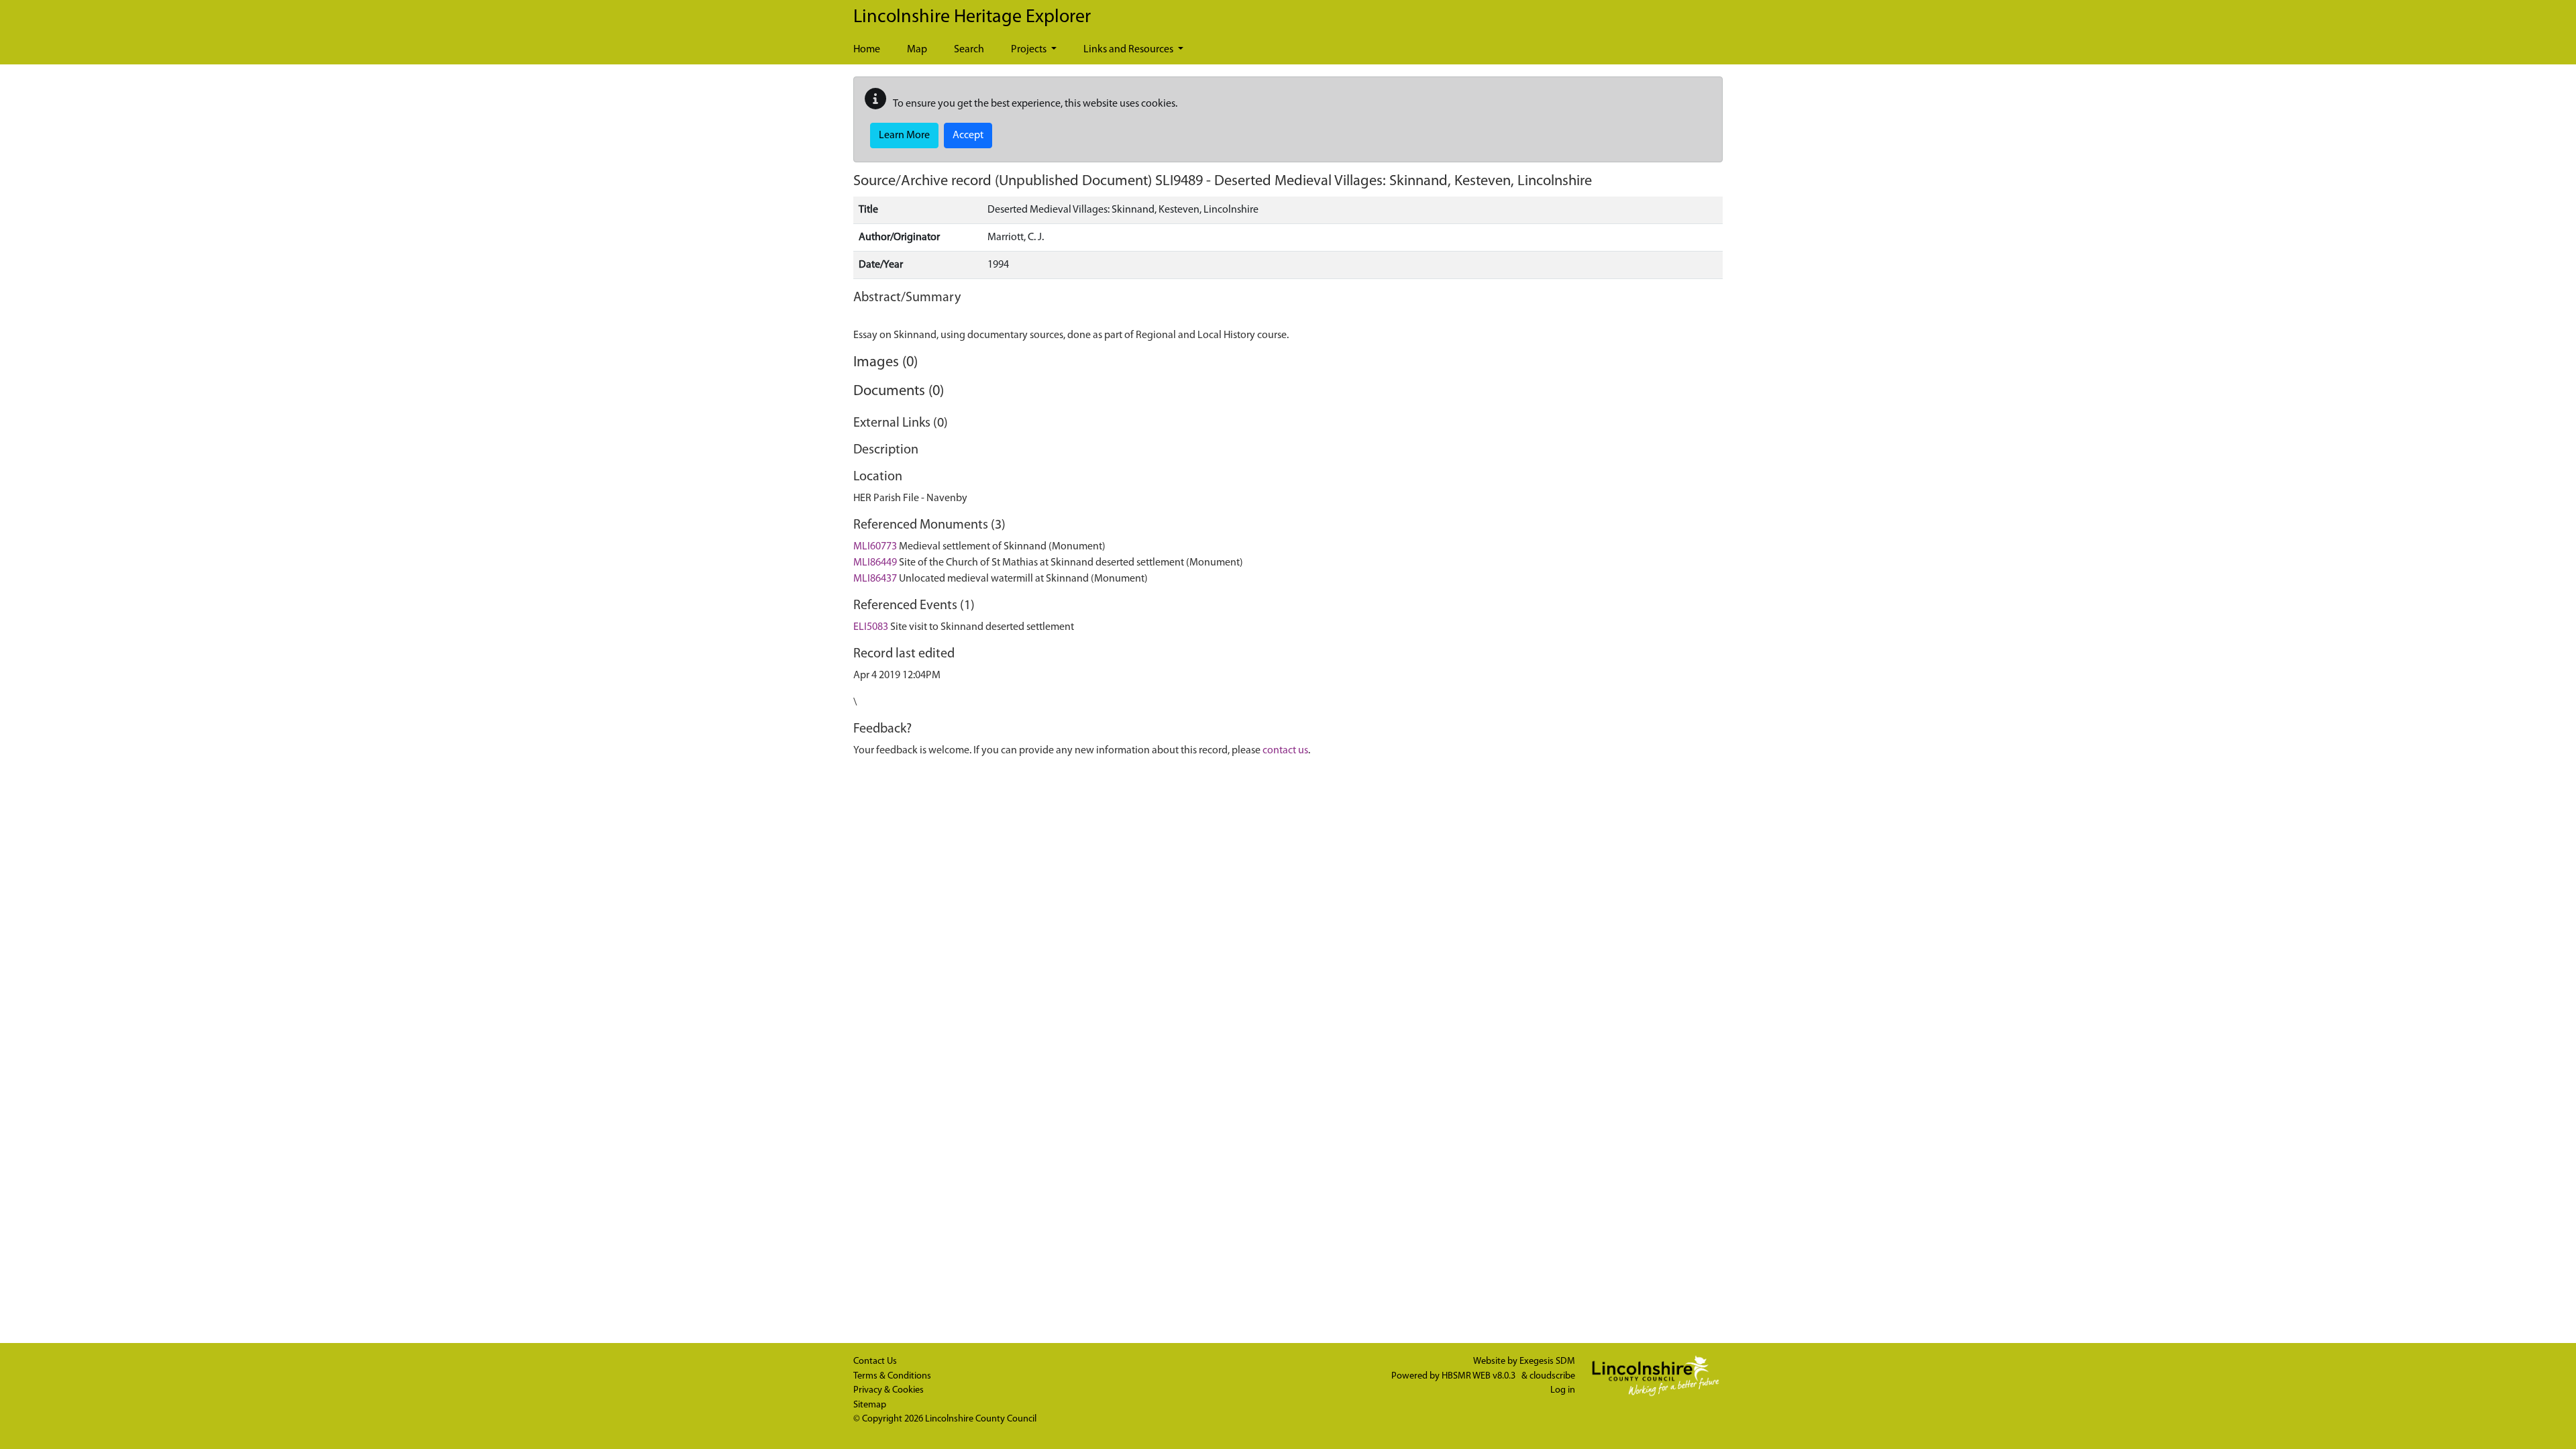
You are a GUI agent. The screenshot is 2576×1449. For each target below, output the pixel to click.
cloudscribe (1552, 1376)
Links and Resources (1129, 50)
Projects (1030, 50)
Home (867, 50)
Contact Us (875, 1361)
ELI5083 (871, 627)
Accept (968, 136)
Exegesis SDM (1547, 1361)
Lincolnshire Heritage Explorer (972, 17)
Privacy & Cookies (889, 1390)
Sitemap (870, 1405)
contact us (1285, 751)
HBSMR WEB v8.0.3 (1480, 1376)
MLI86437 (875, 579)
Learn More (904, 136)
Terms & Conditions (892, 1376)
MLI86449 (875, 563)
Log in (1563, 1390)
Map (917, 50)
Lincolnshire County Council (981, 1419)
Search (969, 50)
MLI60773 (875, 547)
